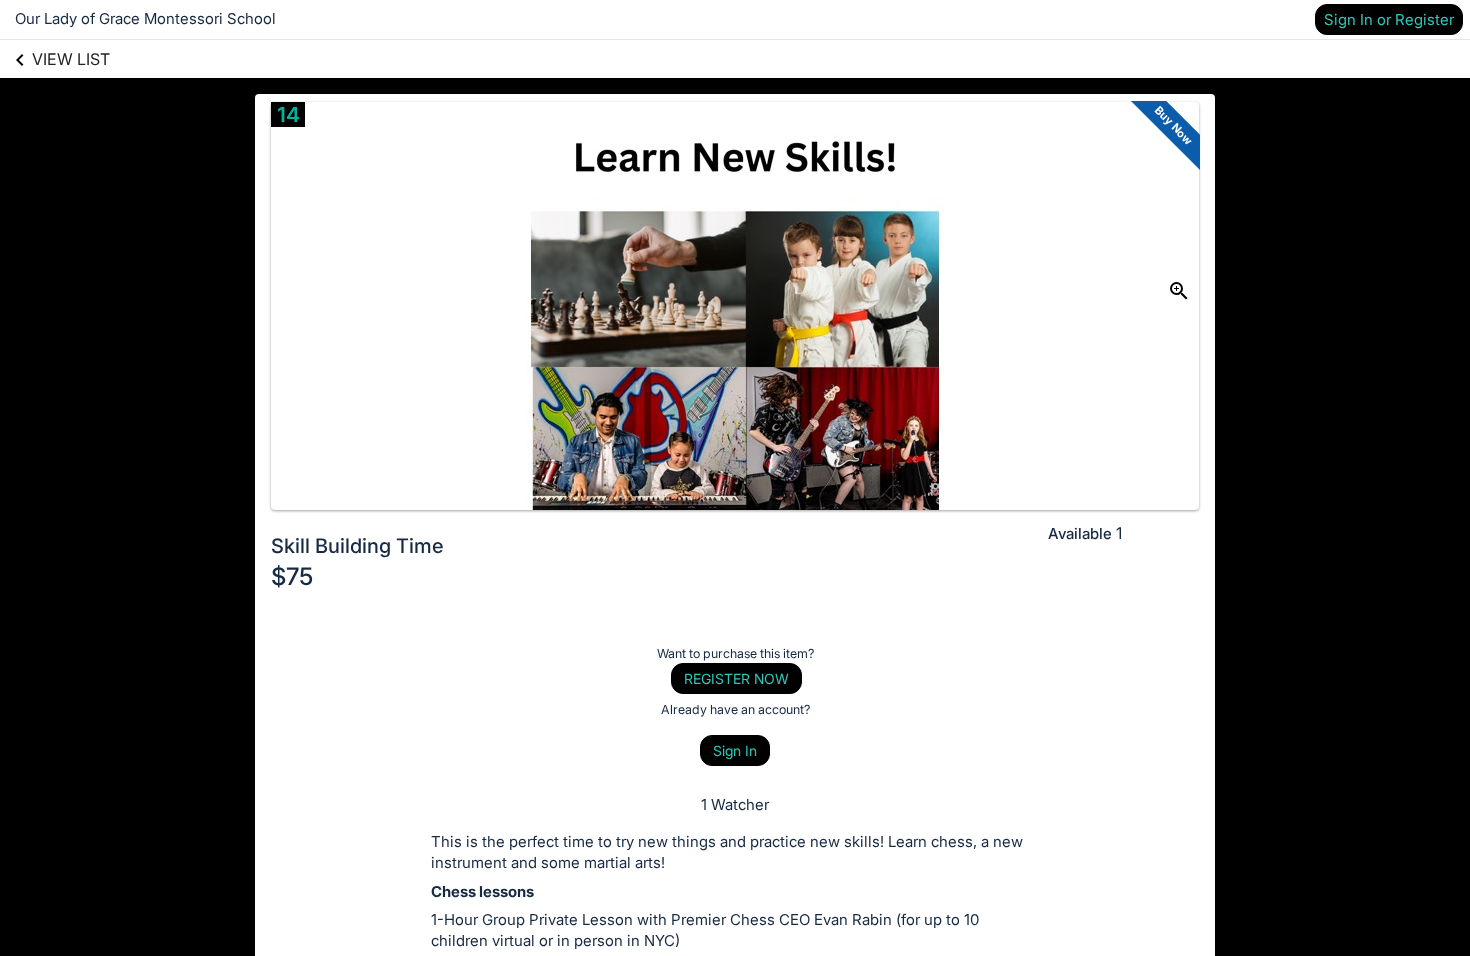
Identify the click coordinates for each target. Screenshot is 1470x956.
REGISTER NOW (736, 678)
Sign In (735, 750)
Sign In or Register (1389, 19)
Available (1080, 533)
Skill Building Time (357, 546)
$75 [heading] (292, 576)
